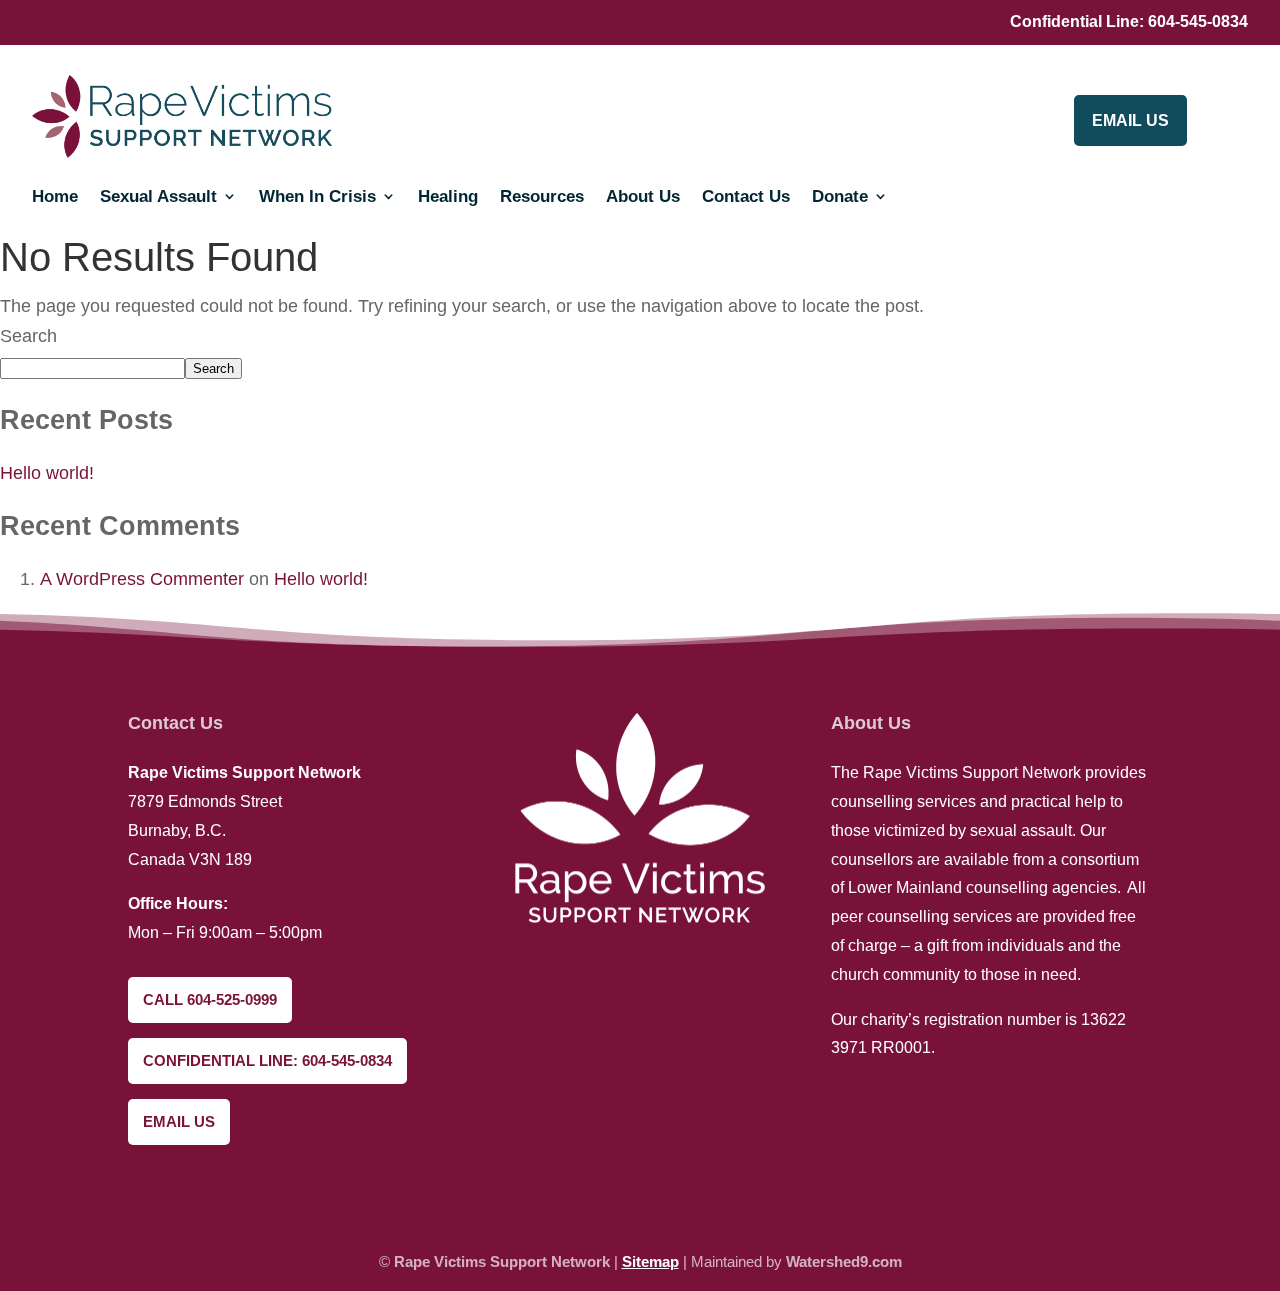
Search (28, 336)
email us (1130, 120)
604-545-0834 (1198, 21)
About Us (643, 196)
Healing (448, 196)
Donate (840, 196)
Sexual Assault (158, 196)
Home (55, 196)
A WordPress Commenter (142, 579)
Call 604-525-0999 (210, 999)
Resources (542, 196)
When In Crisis (317, 196)
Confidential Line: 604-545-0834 (267, 1060)
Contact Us (746, 196)
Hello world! (47, 473)
